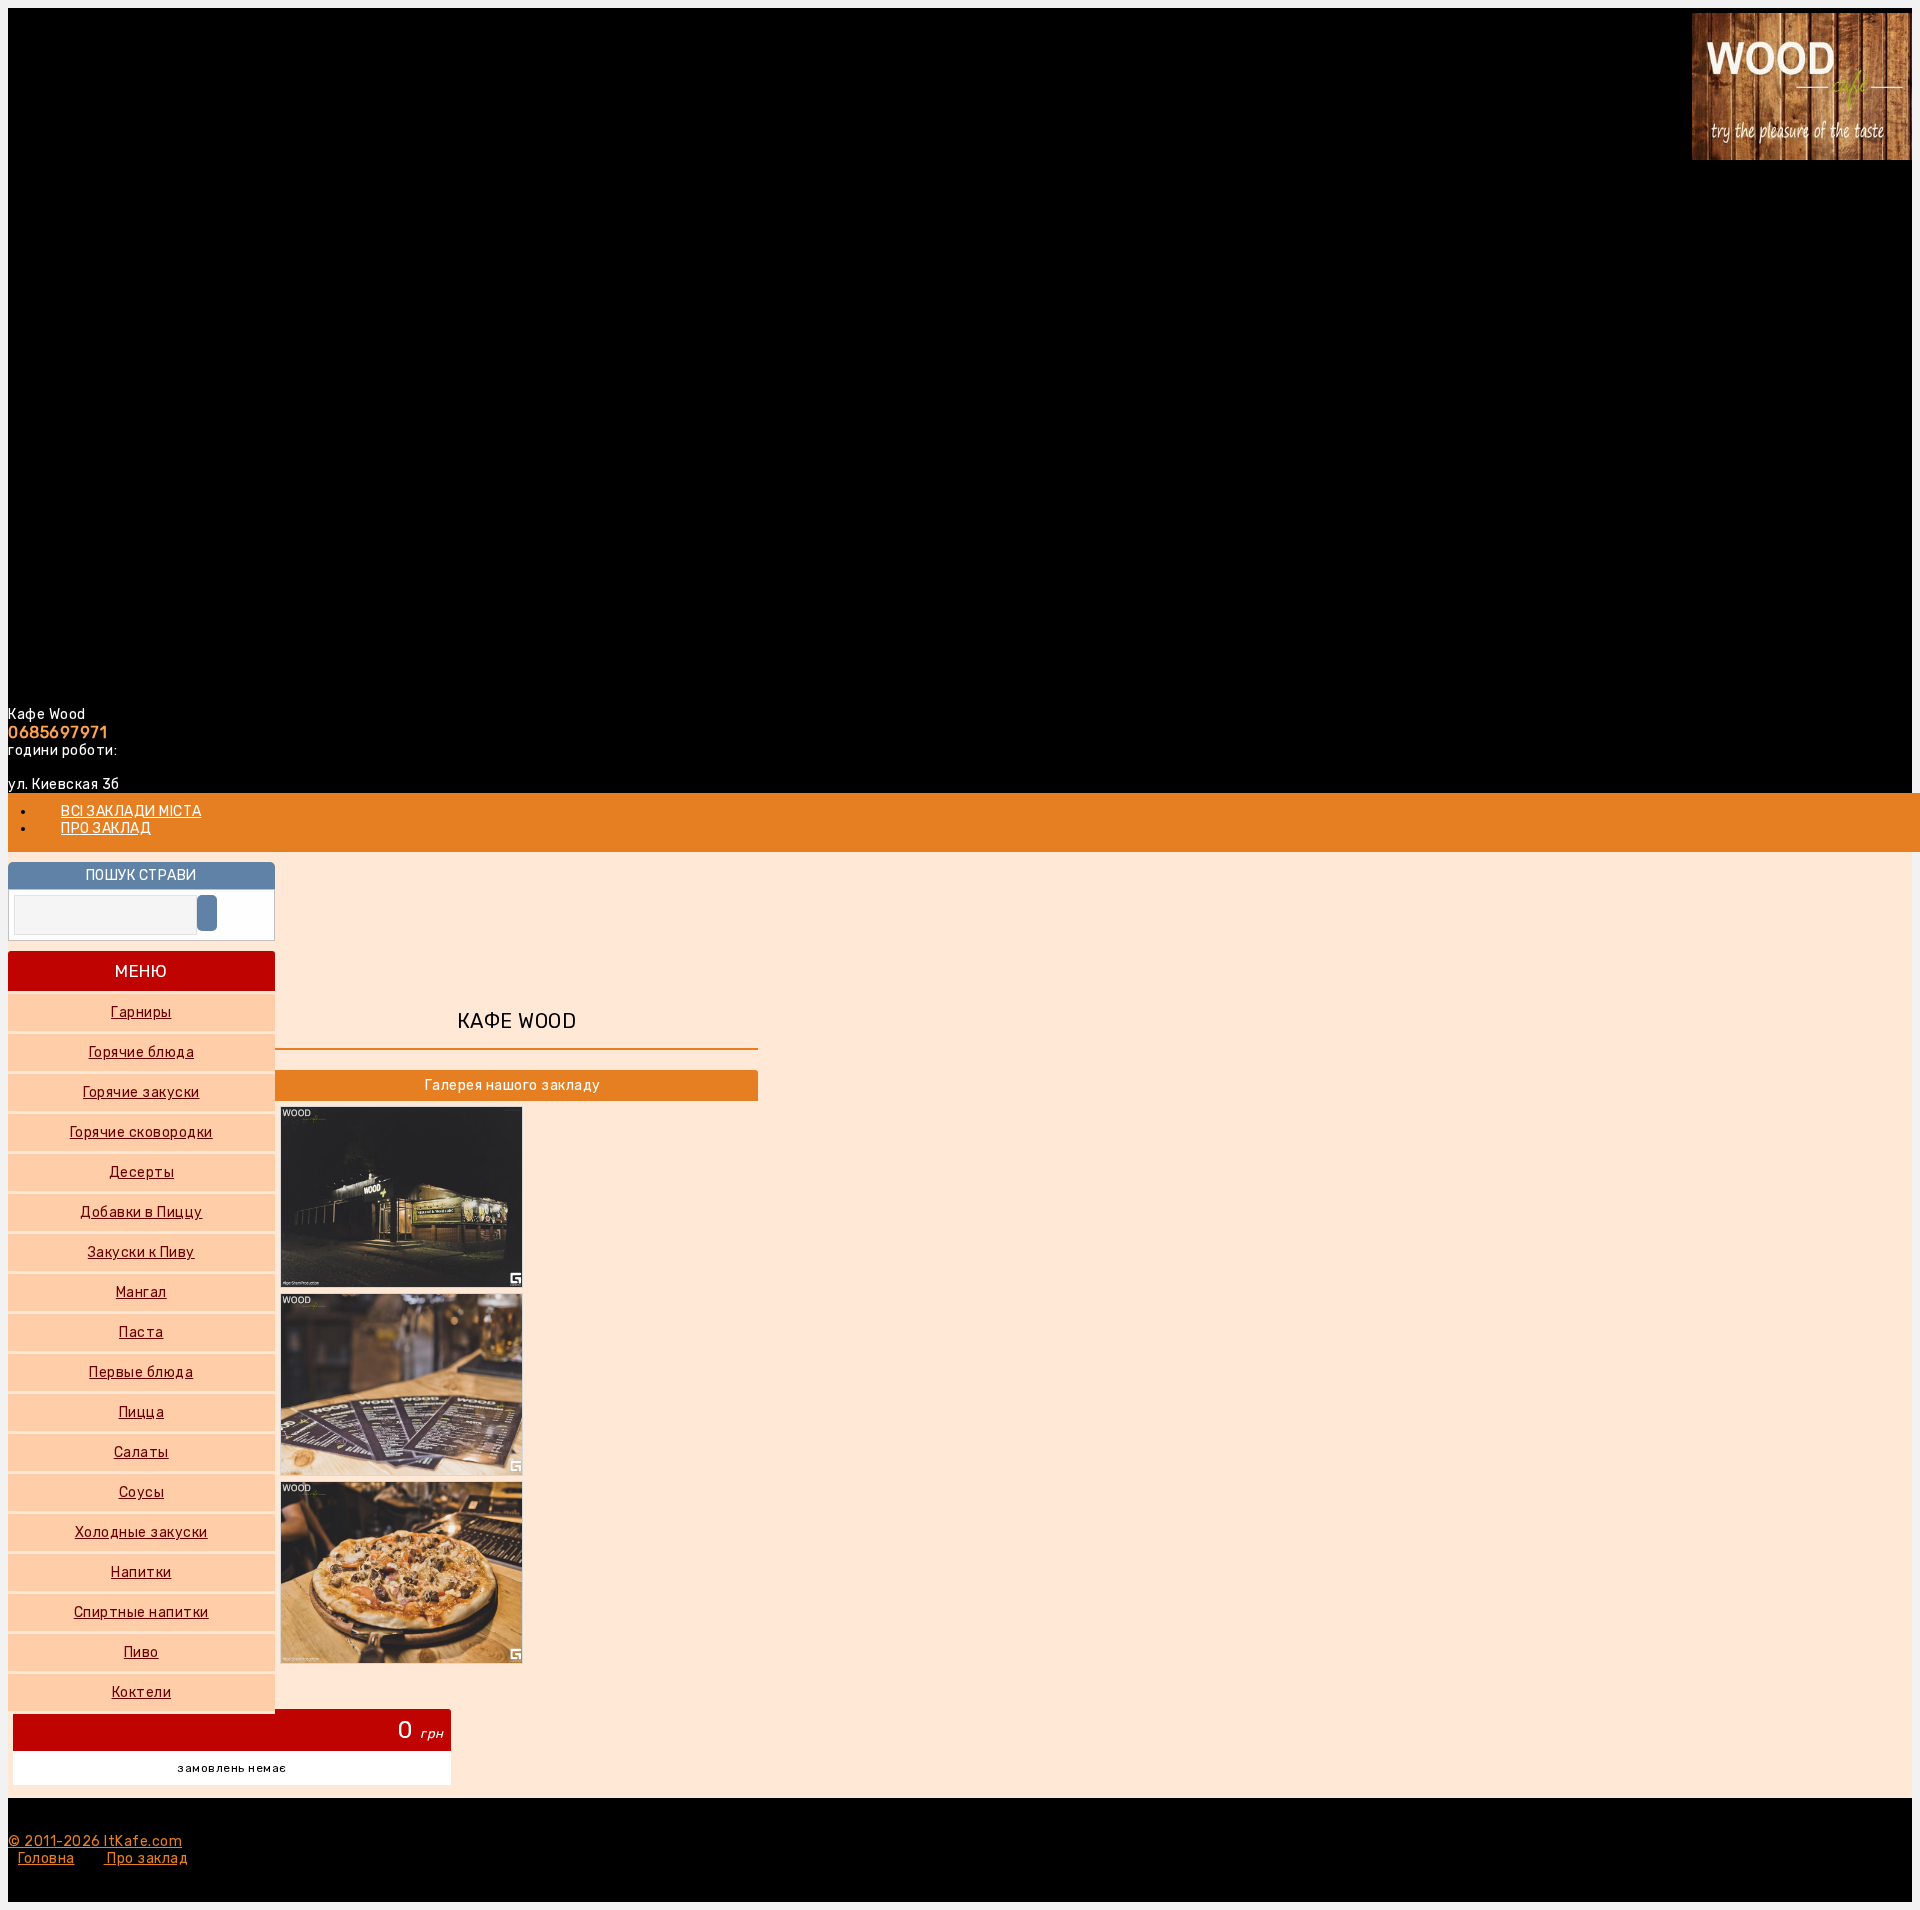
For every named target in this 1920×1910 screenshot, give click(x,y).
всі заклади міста (131, 811)
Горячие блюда (142, 1052)
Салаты (141, 1452)
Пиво (141, 1652)
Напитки (141, 1572)
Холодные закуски (141, 1532)
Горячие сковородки (141, 1132)
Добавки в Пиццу (141, 1212)
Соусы (142, 1492)
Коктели (142, 1692)
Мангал (141, 1292)
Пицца (142, 1412)
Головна (46, 1858)
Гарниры (141, 1012)
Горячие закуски (141, 1092)
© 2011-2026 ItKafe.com (95, 1841)
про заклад (106, 828)
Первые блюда (141, 1372)
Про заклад (146, 1858)
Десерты (142, 1172)
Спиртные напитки (141, 1612)
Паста (141, 1332)
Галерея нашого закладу (513, 1085)
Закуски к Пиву (141, 1252)
